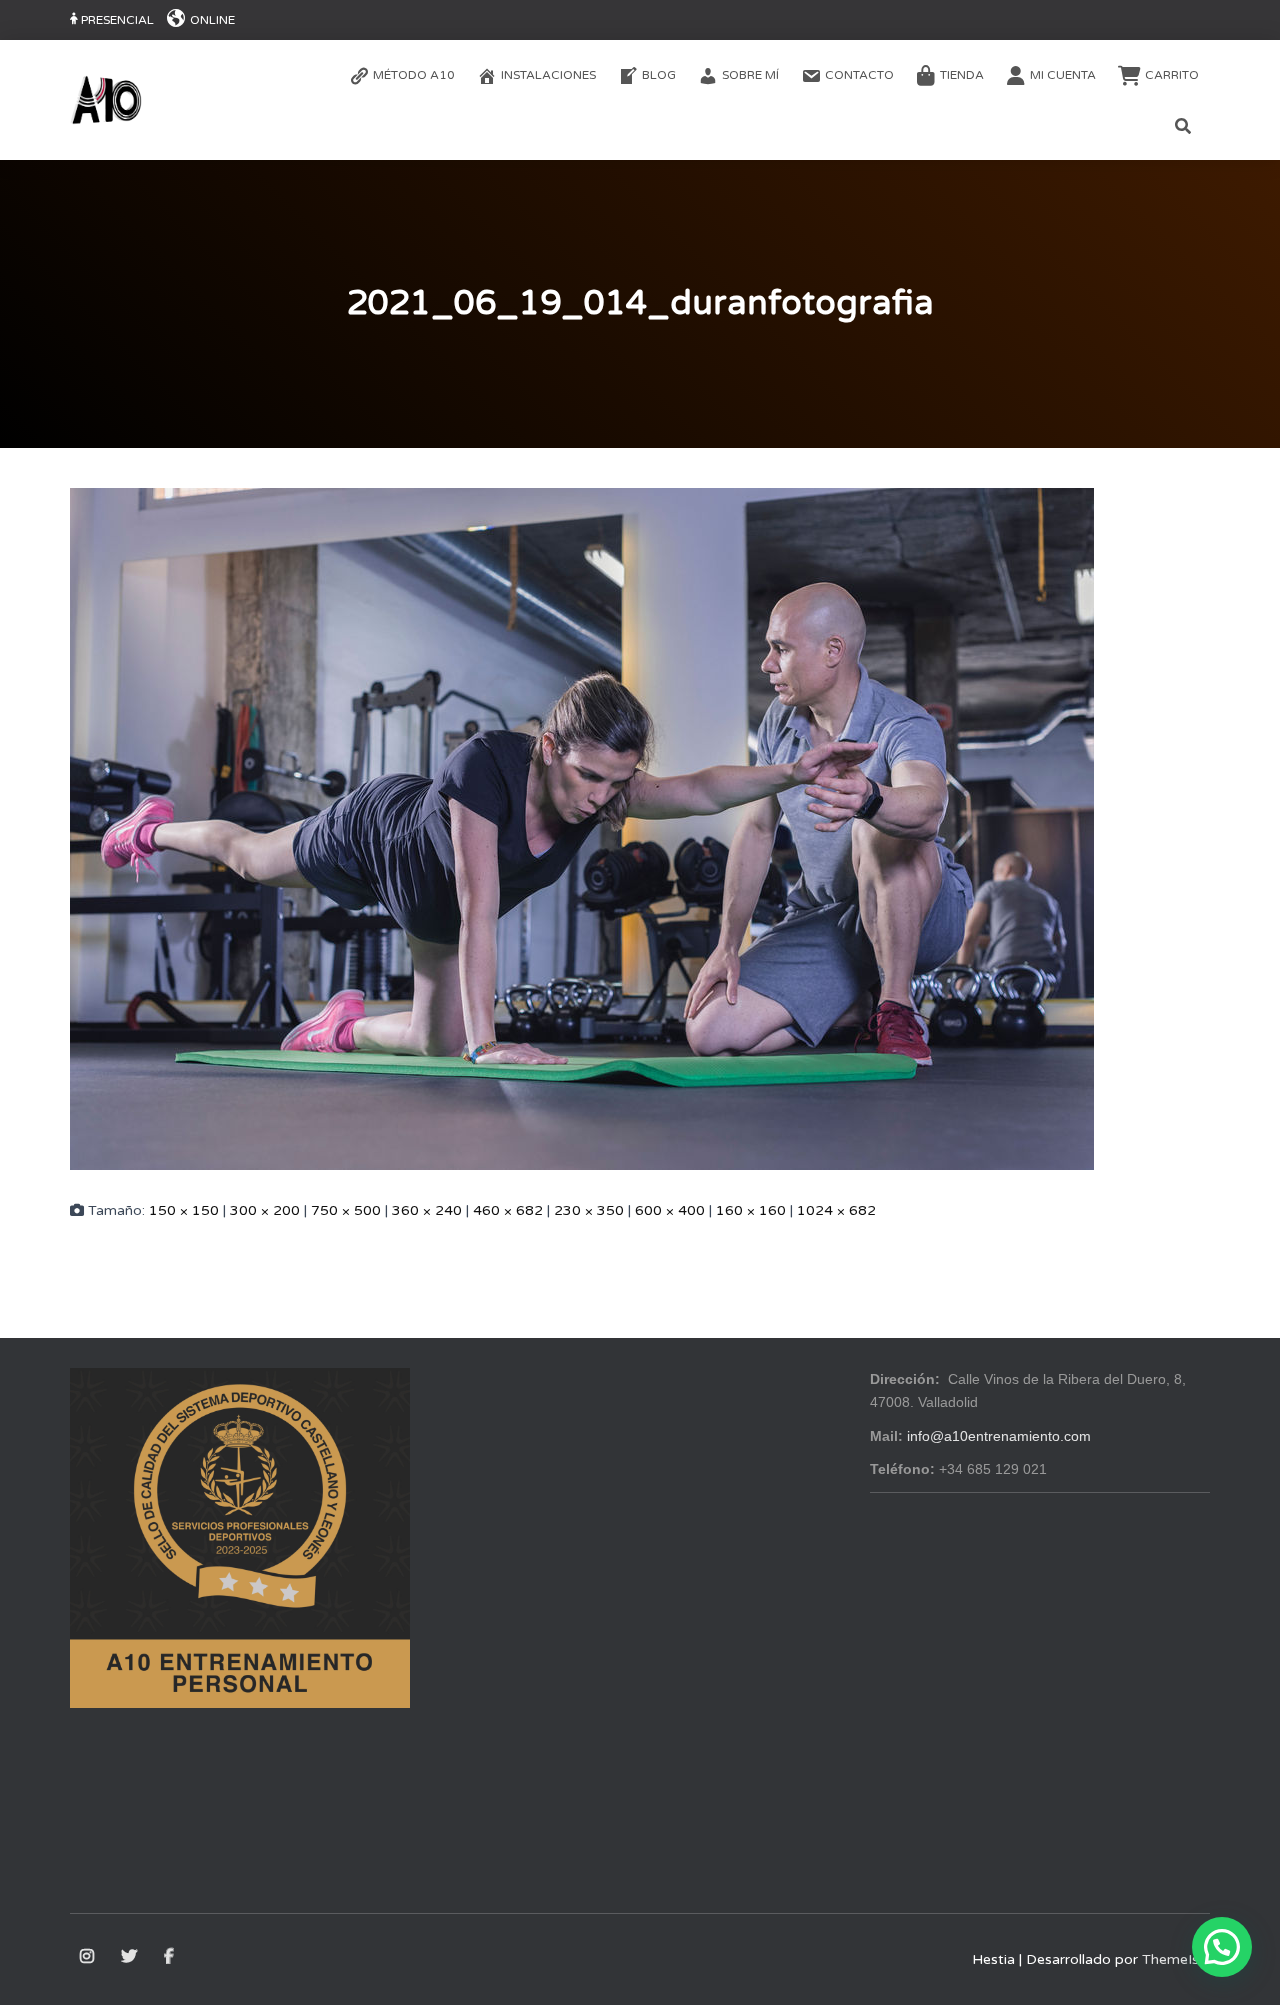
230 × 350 (589, 1210)
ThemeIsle (1176, 1959)
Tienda (962, 75)
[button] (1222, 1947)
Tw (130, 1957)
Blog (659, 75)
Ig (88, 1957)
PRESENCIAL (117, 20)
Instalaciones (548, 75)
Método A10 (414, 75)
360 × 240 (427, 1210)
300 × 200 (265, 1210)
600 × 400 (670, 1210)
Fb (170, 1957)
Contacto (859, 75)
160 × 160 (751, 1210)
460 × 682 (508, 1210)
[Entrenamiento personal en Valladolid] (106, 100)
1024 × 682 (836, 1210)
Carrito (1172, 75)
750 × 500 (346, 1210)
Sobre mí (750, 75)
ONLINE (212, 20)
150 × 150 (184, 1210)
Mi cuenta (1063, 75)
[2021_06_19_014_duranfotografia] (582, 827)
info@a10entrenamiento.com (999, 1436)
